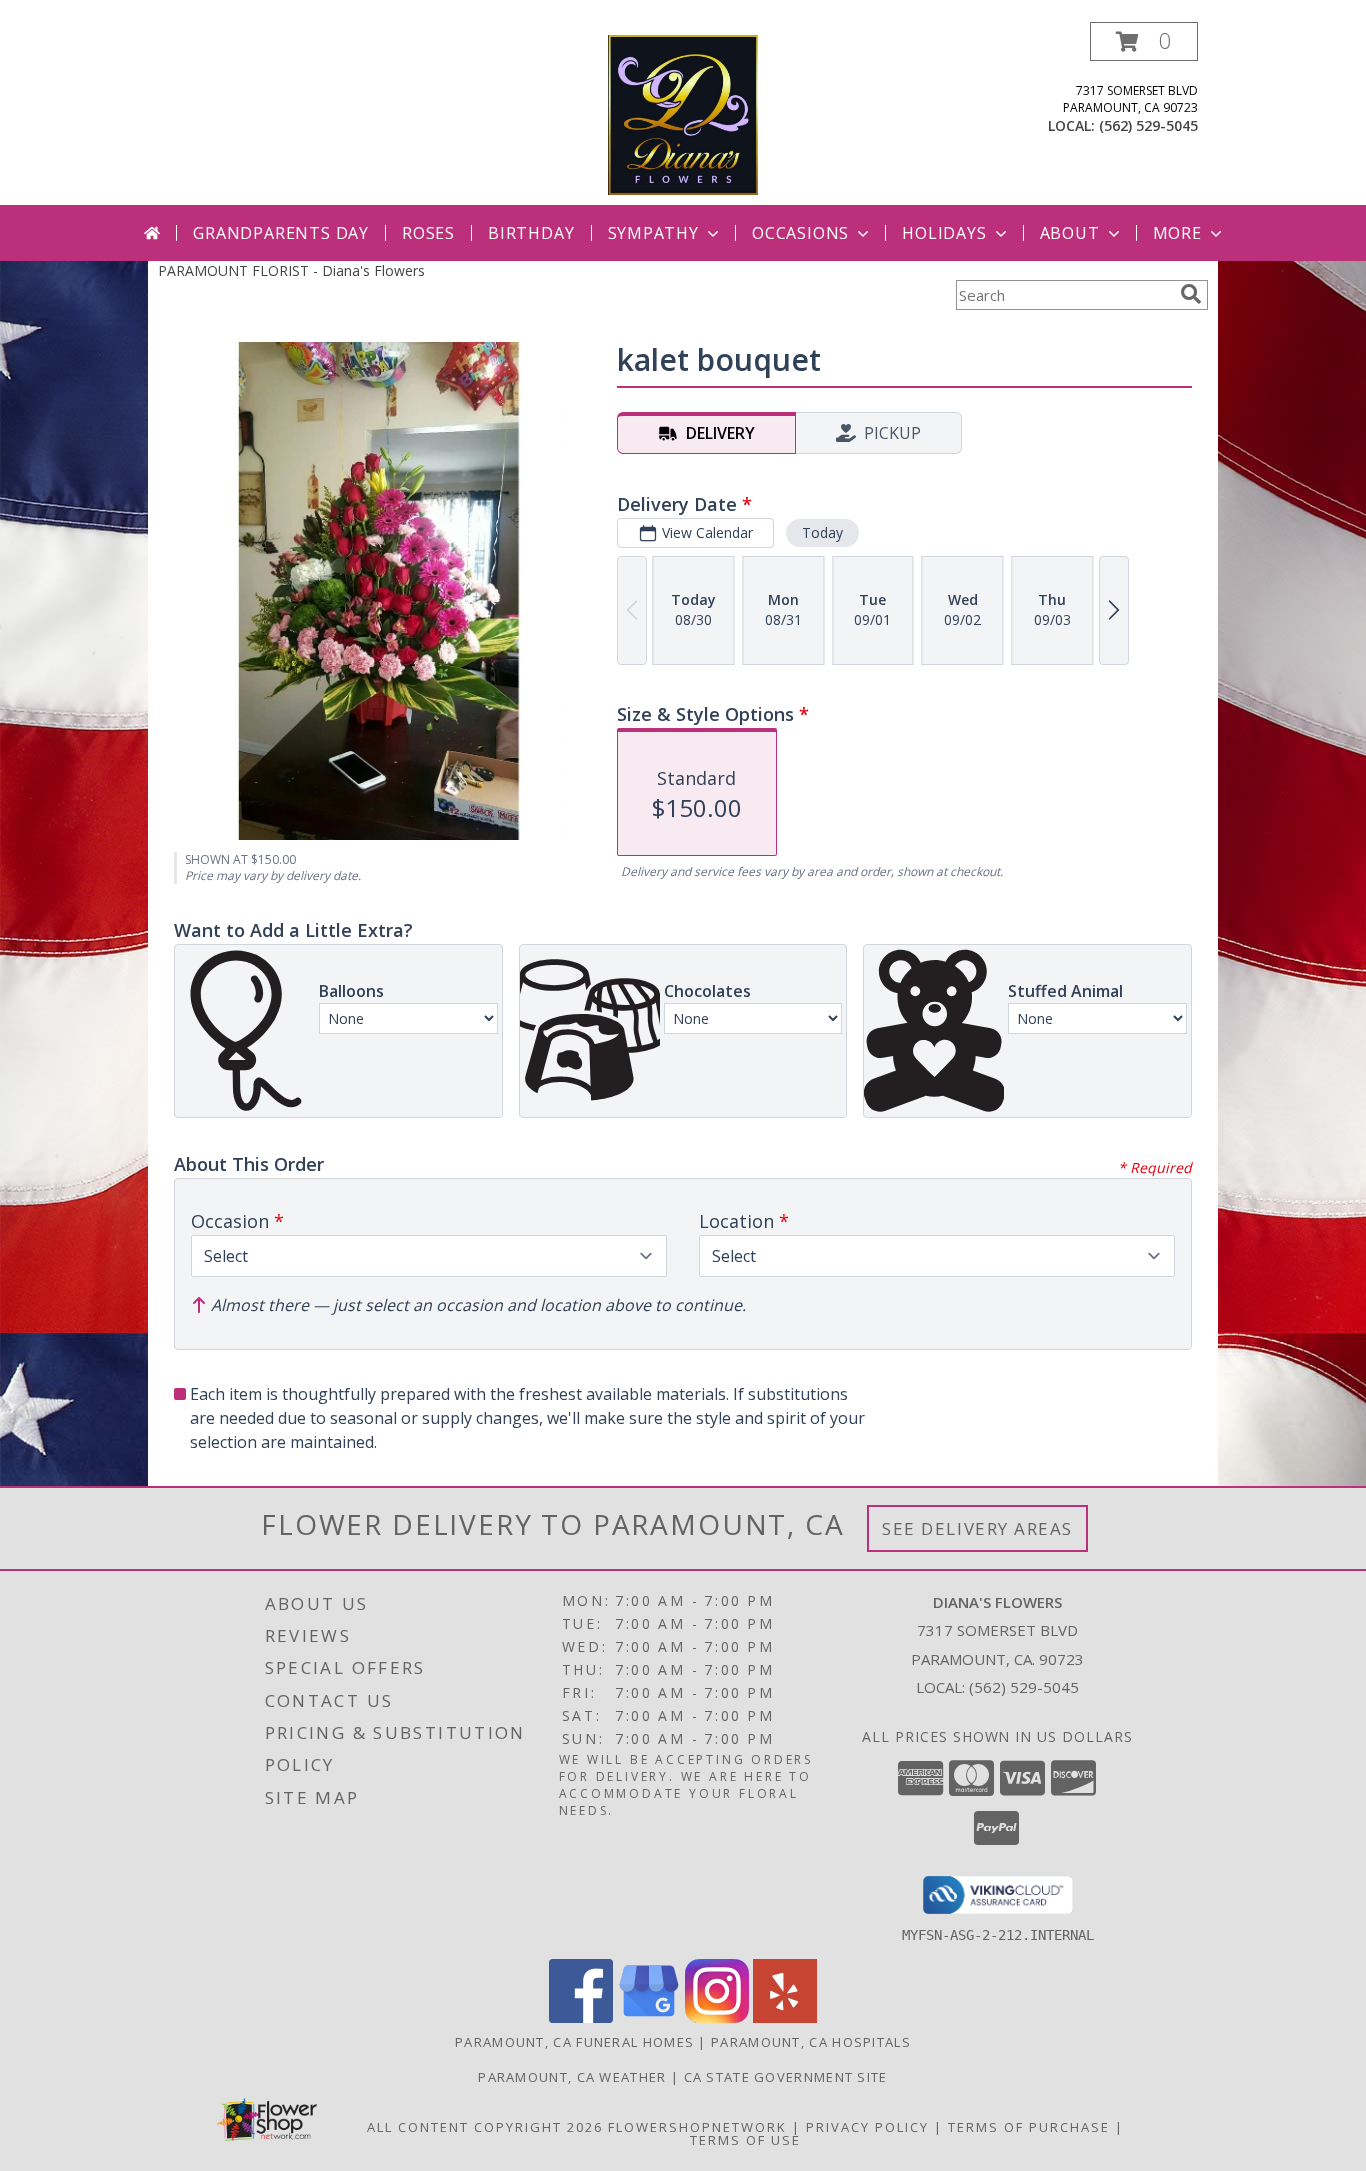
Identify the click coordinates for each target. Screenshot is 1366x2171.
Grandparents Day (281, 233)
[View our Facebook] (581, 2017)
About (1070, 233)
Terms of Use (745, 2140)
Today (822, 532)
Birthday (531, 233)
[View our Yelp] (785, 2017)
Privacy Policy (867, 2127)
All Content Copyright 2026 (485, 2127)
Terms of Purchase (1029, 2127)
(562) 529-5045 (1148, 125)
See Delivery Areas (977, 1528)
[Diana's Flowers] (683, 113)
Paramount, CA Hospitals (811, 2042)
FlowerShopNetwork (697, 2127)
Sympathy (653, 233)
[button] (1144, 41)
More (1177, 233)
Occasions (800, 233)
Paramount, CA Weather (572, 2077)
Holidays (944, 233)
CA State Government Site (786, 2077)
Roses (428, 233)
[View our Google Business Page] (649, 2017)
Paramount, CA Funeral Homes (574, 2042)
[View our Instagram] (717, 2017)
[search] (1191, 294)
